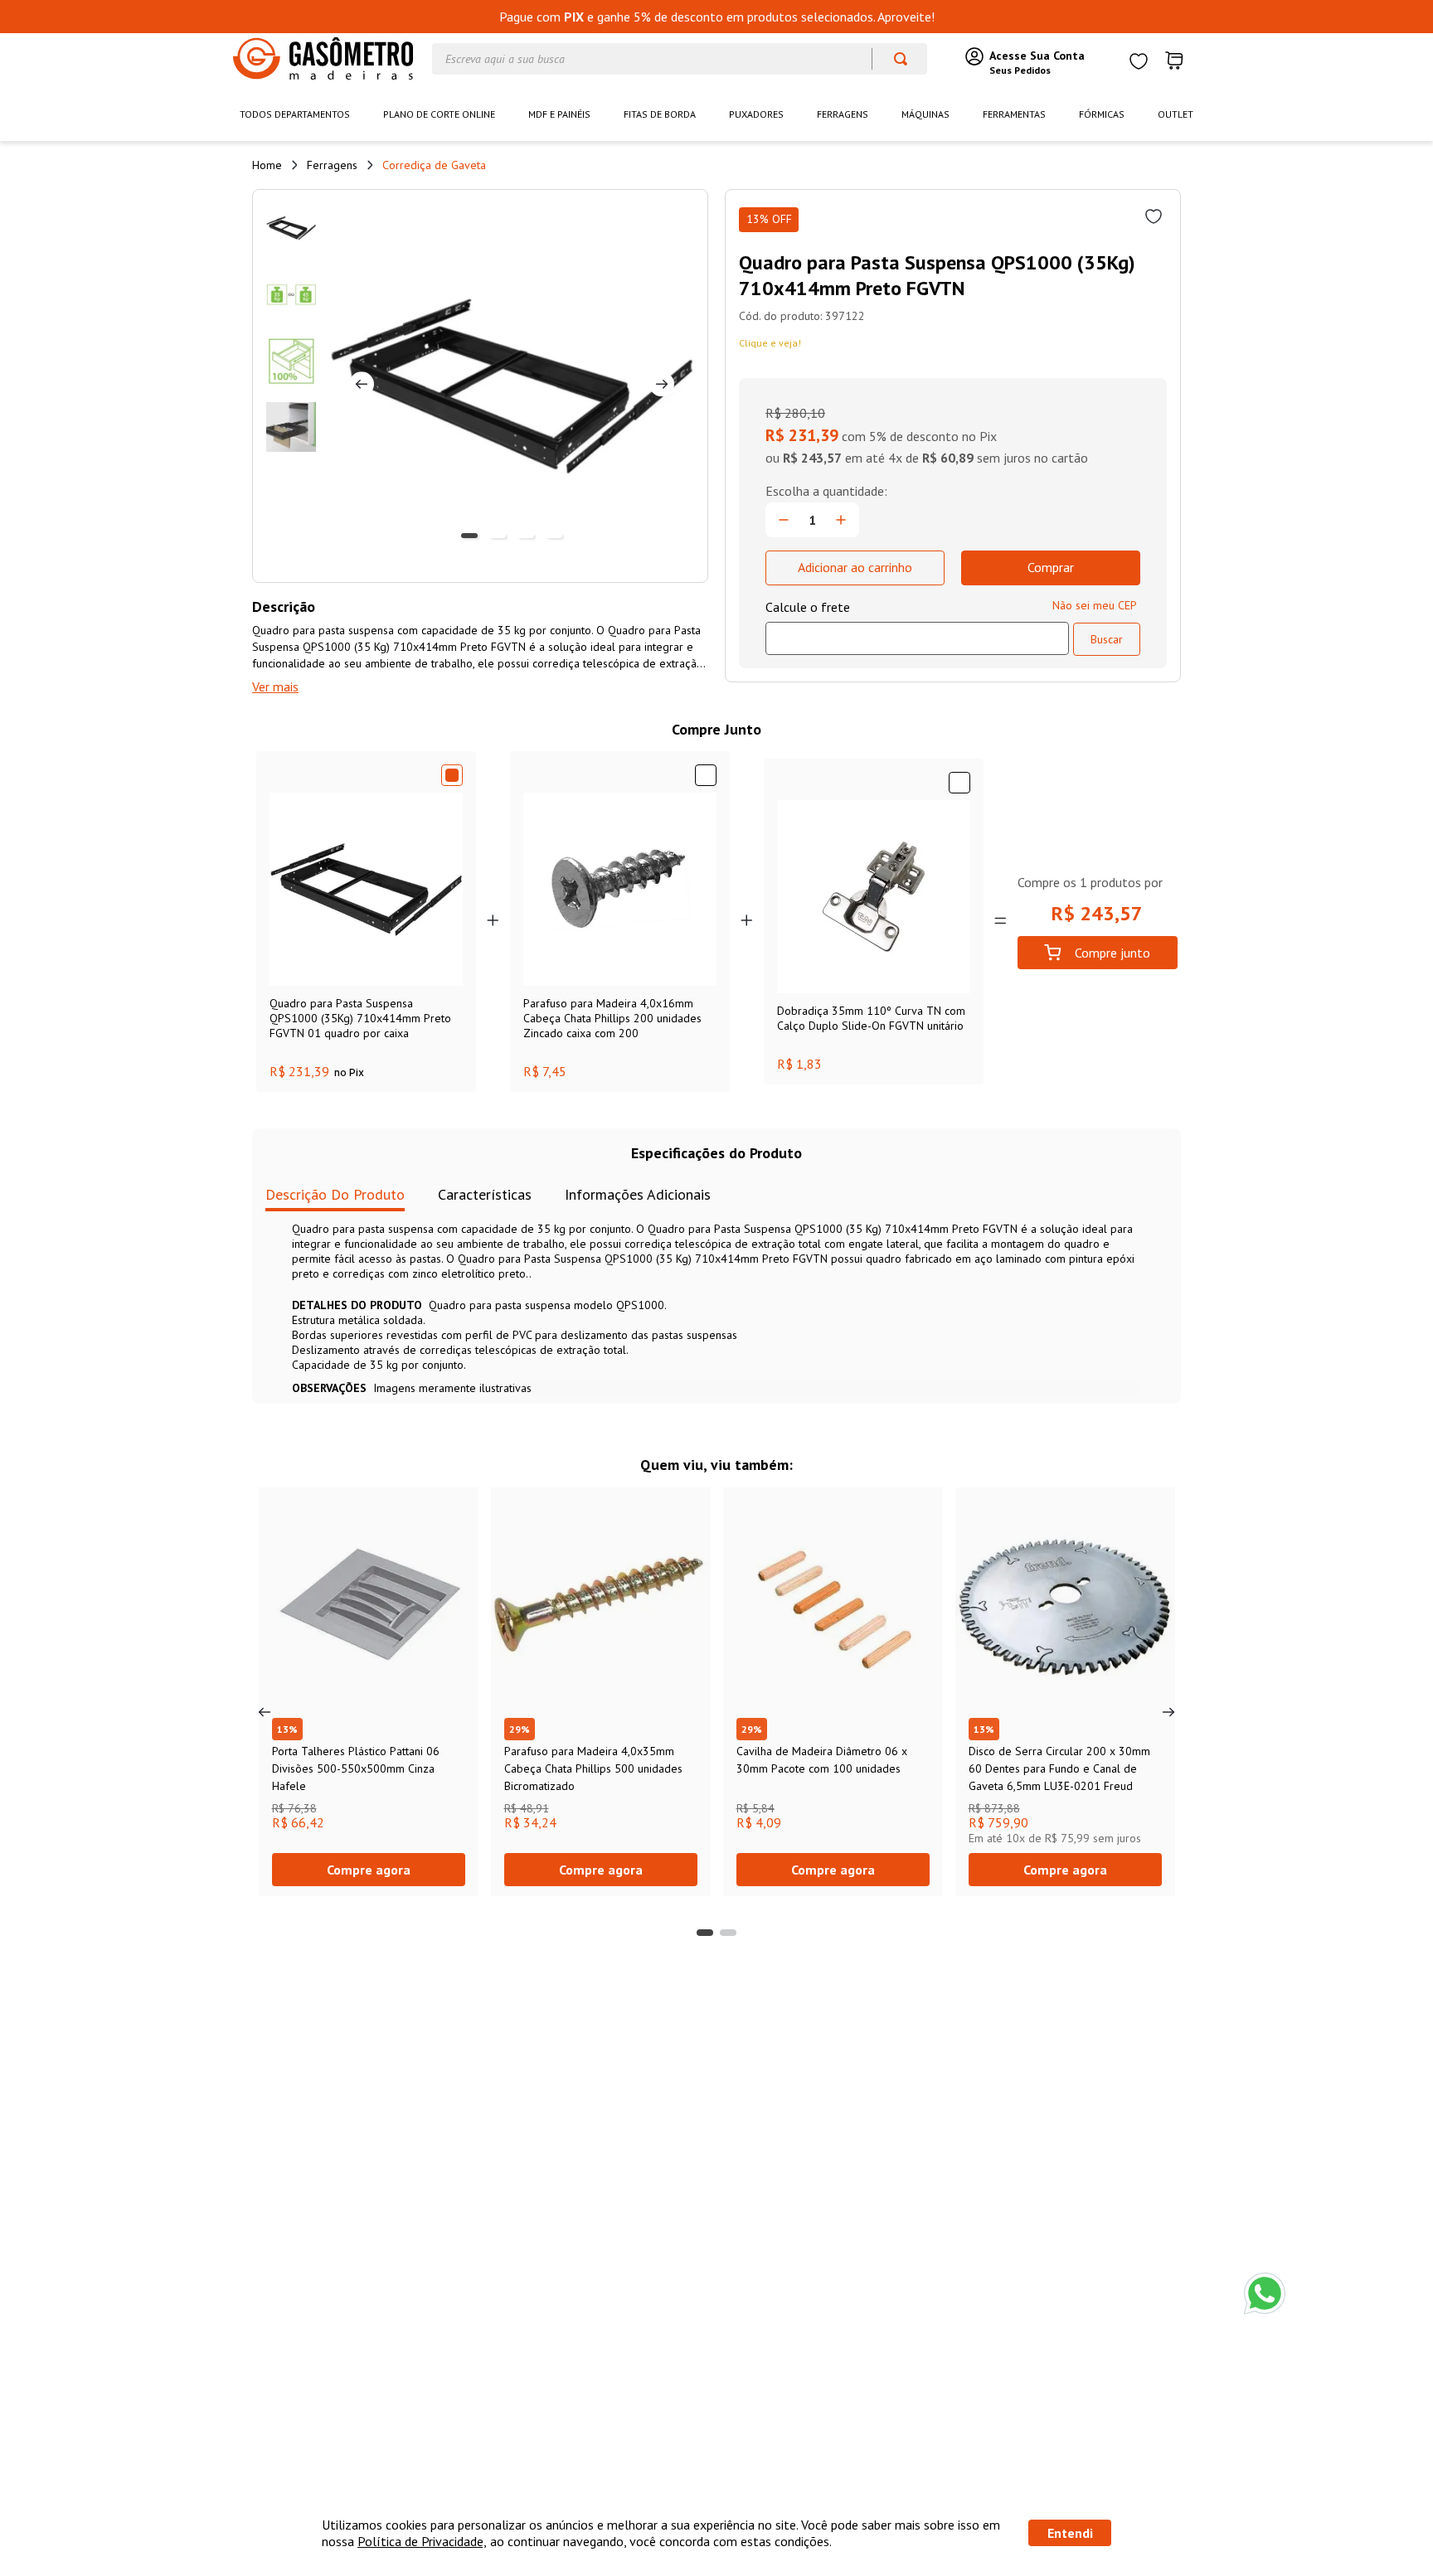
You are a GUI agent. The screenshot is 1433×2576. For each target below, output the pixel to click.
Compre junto (1112, 953)
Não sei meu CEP (1095, 605)
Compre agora (369, 1870)
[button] (705, 1933)
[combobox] (680, 59)
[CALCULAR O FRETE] (1107, 639)
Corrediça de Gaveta (434, 165)
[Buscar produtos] (893, 59)
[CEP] (917, 627)
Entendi (1070, 2533)
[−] (784, 520)
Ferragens (332, 165)
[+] (841, 520)
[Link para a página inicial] (267, 165)
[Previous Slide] (265, 1712)
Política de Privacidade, (422, 2541)
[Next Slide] (1168, 1712)
